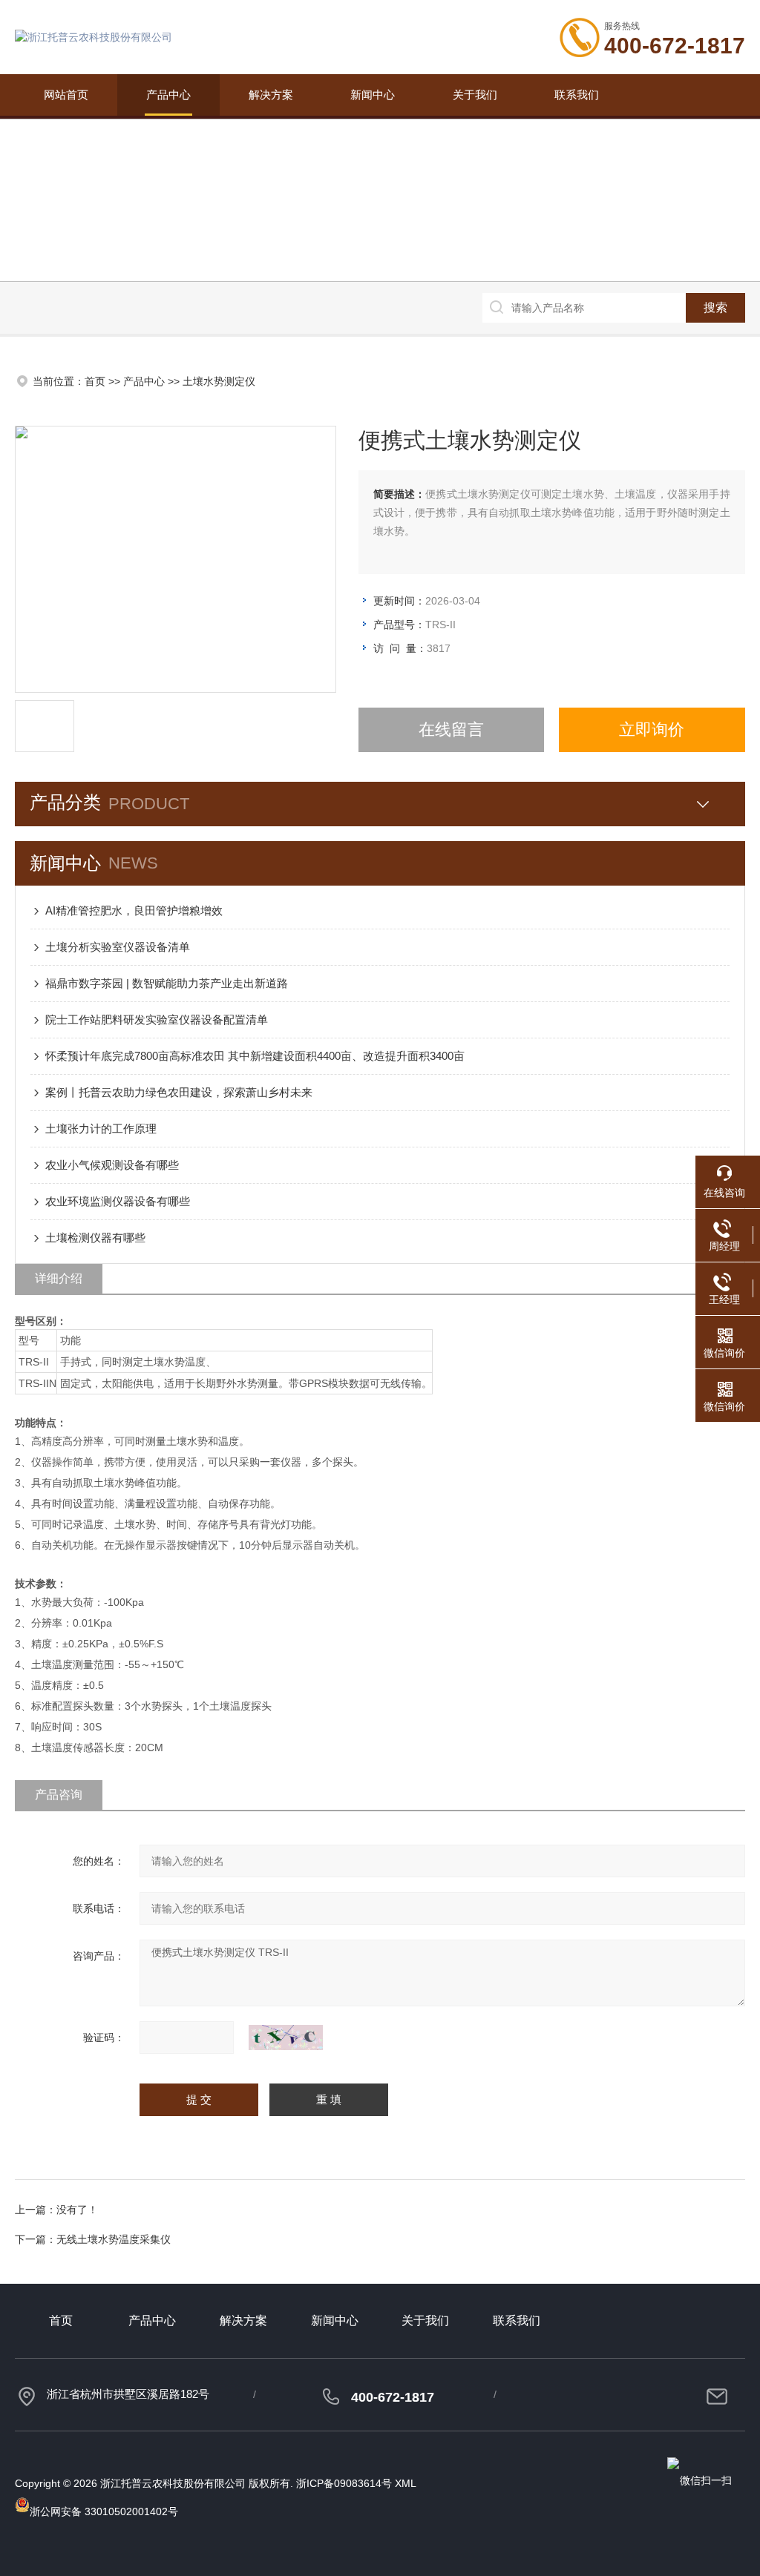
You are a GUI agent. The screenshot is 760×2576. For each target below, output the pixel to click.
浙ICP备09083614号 (344, 2483)
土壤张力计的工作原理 (101, 1129)
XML (406, 2483)
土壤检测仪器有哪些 (95, 1238)
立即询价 (652, 729)
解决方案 (271, 95)
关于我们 (475, 95)
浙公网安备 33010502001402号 (104, 2511)
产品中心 (168, 95)
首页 (95, 381)
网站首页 (66, 95)
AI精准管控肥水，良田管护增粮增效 (134, 910)
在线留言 (451, 729)
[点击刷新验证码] (286, 2038)
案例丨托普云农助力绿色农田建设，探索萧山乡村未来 (179, 1092)
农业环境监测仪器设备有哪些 (118, 1201)
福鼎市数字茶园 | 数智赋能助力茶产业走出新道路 (167, 983)
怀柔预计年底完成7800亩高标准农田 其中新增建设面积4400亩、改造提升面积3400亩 (255, 1056)
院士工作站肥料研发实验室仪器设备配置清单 (157, 1019)
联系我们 (577, 95)
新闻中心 (373, 95)
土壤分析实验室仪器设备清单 (118, 947)
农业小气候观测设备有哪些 (112, 1165)
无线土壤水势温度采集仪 (114, 2239)
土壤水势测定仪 (219, 381)
